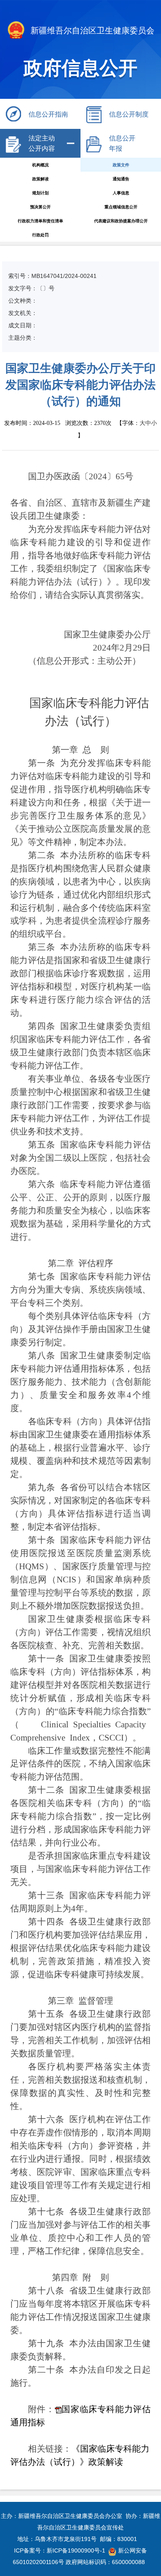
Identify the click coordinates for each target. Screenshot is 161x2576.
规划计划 (40, 193)
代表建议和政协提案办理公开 (121, 221)
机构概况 (40, 165)
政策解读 (40, 179)
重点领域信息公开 (121, 207)
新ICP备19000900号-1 (76, 2550)
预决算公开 (40, 207)
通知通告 (121, 179)
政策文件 (121, 165)
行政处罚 (40, 235)
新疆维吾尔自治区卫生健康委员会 (91, 30)
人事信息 (121, 193)
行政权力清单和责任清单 (40, 221)
